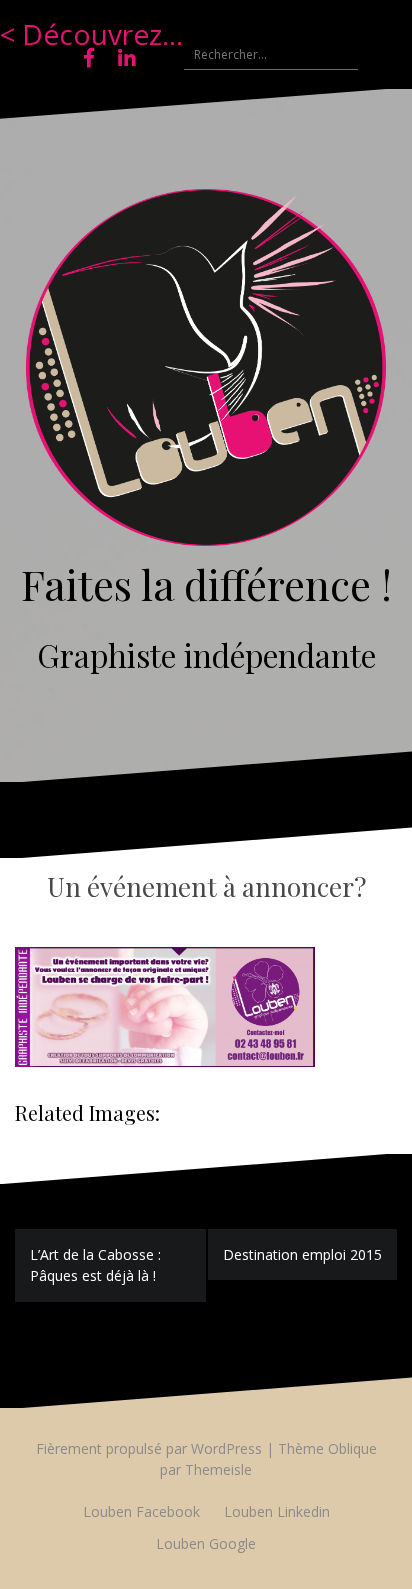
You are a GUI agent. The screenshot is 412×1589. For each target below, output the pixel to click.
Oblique (352, 1448)
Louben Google (206, 1543)
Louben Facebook (141, 1511)
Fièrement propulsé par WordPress (149, 1448)
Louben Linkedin (277, 1511)
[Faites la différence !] (206, 373)
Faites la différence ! (206, 584)
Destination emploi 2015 (302, 1254)
